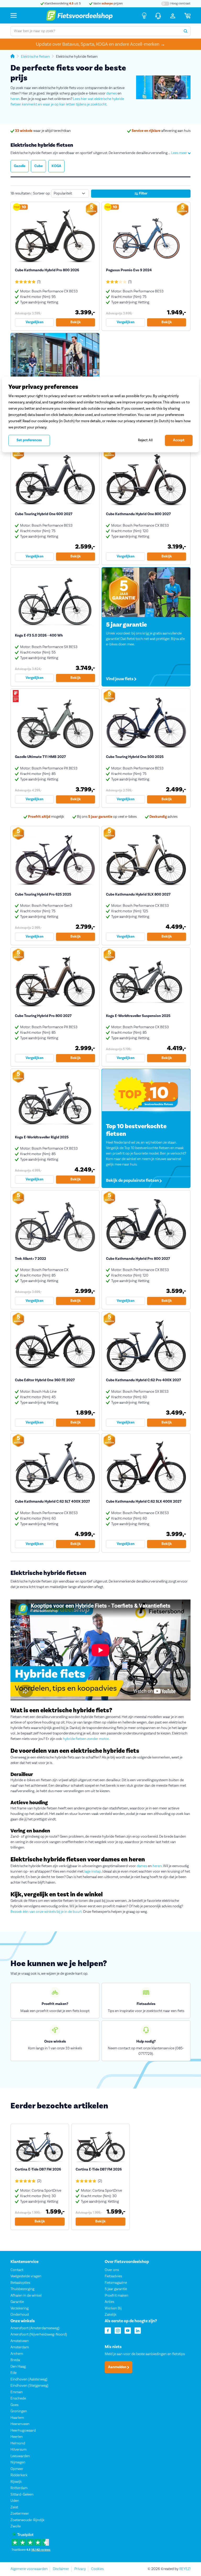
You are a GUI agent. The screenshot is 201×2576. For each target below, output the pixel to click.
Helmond (18, 2443)
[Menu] (14, 15)
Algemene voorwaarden (29, 2569)
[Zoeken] (186, 31)
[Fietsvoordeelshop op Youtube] (128, 2330)
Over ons (112, 2270)
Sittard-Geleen (22, 2495)
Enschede (18, 2399)
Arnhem (17, 2354)
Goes (14, 2405)
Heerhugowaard (23, 2431)
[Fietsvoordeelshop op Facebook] (108, 2330)
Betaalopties (20, 2283)
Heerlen (17, 2437)
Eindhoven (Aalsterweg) (29, 2379)
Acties (109, 2302)
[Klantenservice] (158, 15)
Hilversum (18, 2450)
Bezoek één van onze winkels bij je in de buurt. (46, 1912)
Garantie (17, 2302)
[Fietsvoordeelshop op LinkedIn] (138, 2330)
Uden (15, 2501)
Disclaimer (61, 2569)
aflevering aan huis (161, 131)
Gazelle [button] (20, 166)
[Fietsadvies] (144, 15)
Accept (179, 440)
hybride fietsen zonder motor (86, 1739)
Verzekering (19, 2308)
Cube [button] (38, 166)
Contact (17, 2270)
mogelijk (46, 817)
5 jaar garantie (116, 2289)
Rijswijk (16, 2482)
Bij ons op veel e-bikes (106, 817)
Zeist (14, 2507)
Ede (13, 2373)
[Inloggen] (173, 15)
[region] (100, 414)
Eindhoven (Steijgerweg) (29, 2386)
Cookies (97, 2569)
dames (111, 93)
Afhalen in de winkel (26, 2296)
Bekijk (76, 322)
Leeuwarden (20, 2456)
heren (15, 99)
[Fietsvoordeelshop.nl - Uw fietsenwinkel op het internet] (79, 15)
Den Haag (18, 2367)
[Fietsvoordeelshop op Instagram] (118, 2330)
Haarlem (17, 2418)
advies (163, 817)
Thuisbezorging (22, 2289)
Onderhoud (20, 2315)
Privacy (80, 2569)
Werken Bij (113, 2308)
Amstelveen (20, 2341)
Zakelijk (111, 2315)
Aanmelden (118, 2367)
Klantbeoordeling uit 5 (62, 4)
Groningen (19, 2412)
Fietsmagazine (116, 2283)
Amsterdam (20, 2348)
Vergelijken (35, 322)
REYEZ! (185, 2569)
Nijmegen (18, 2463)
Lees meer (180, 153)
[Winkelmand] (187, 15)
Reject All (145, 440)
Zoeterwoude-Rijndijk (27, 2520)
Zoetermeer (20, 2514)
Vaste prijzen (108, 4)
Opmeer (17, 2469)
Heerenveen (20, 2424)
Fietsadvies (113, 2276)
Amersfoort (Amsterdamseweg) (35, 2328)
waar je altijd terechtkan (43, 131)
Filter (143, 193)
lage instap (93, 1872)
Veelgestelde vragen (26, 2276)
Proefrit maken (116, 2296)
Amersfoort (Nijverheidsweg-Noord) (39, 2335)
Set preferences (29, 440)
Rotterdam (19, 2488)
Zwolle (16, 2527)
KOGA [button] (56, 166)
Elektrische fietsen (35, 57)
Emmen (17, 2392)
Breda (15, 2360)
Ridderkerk (19, 2475)
